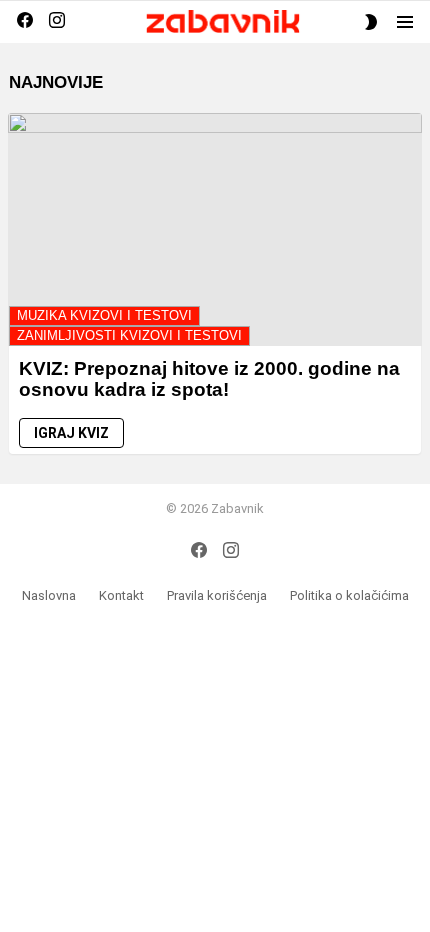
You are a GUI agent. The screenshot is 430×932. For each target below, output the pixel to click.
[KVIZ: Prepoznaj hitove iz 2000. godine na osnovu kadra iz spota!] (215, 229)
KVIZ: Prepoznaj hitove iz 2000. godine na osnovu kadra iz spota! (209, 379)
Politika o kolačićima (349, 595)
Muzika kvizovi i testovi (104, 315)
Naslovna (49, 595)
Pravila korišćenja (217, 595)
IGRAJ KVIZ (71, 433)
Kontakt (121, 595)
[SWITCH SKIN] (371, 22)
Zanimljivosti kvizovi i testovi (129, 335)
